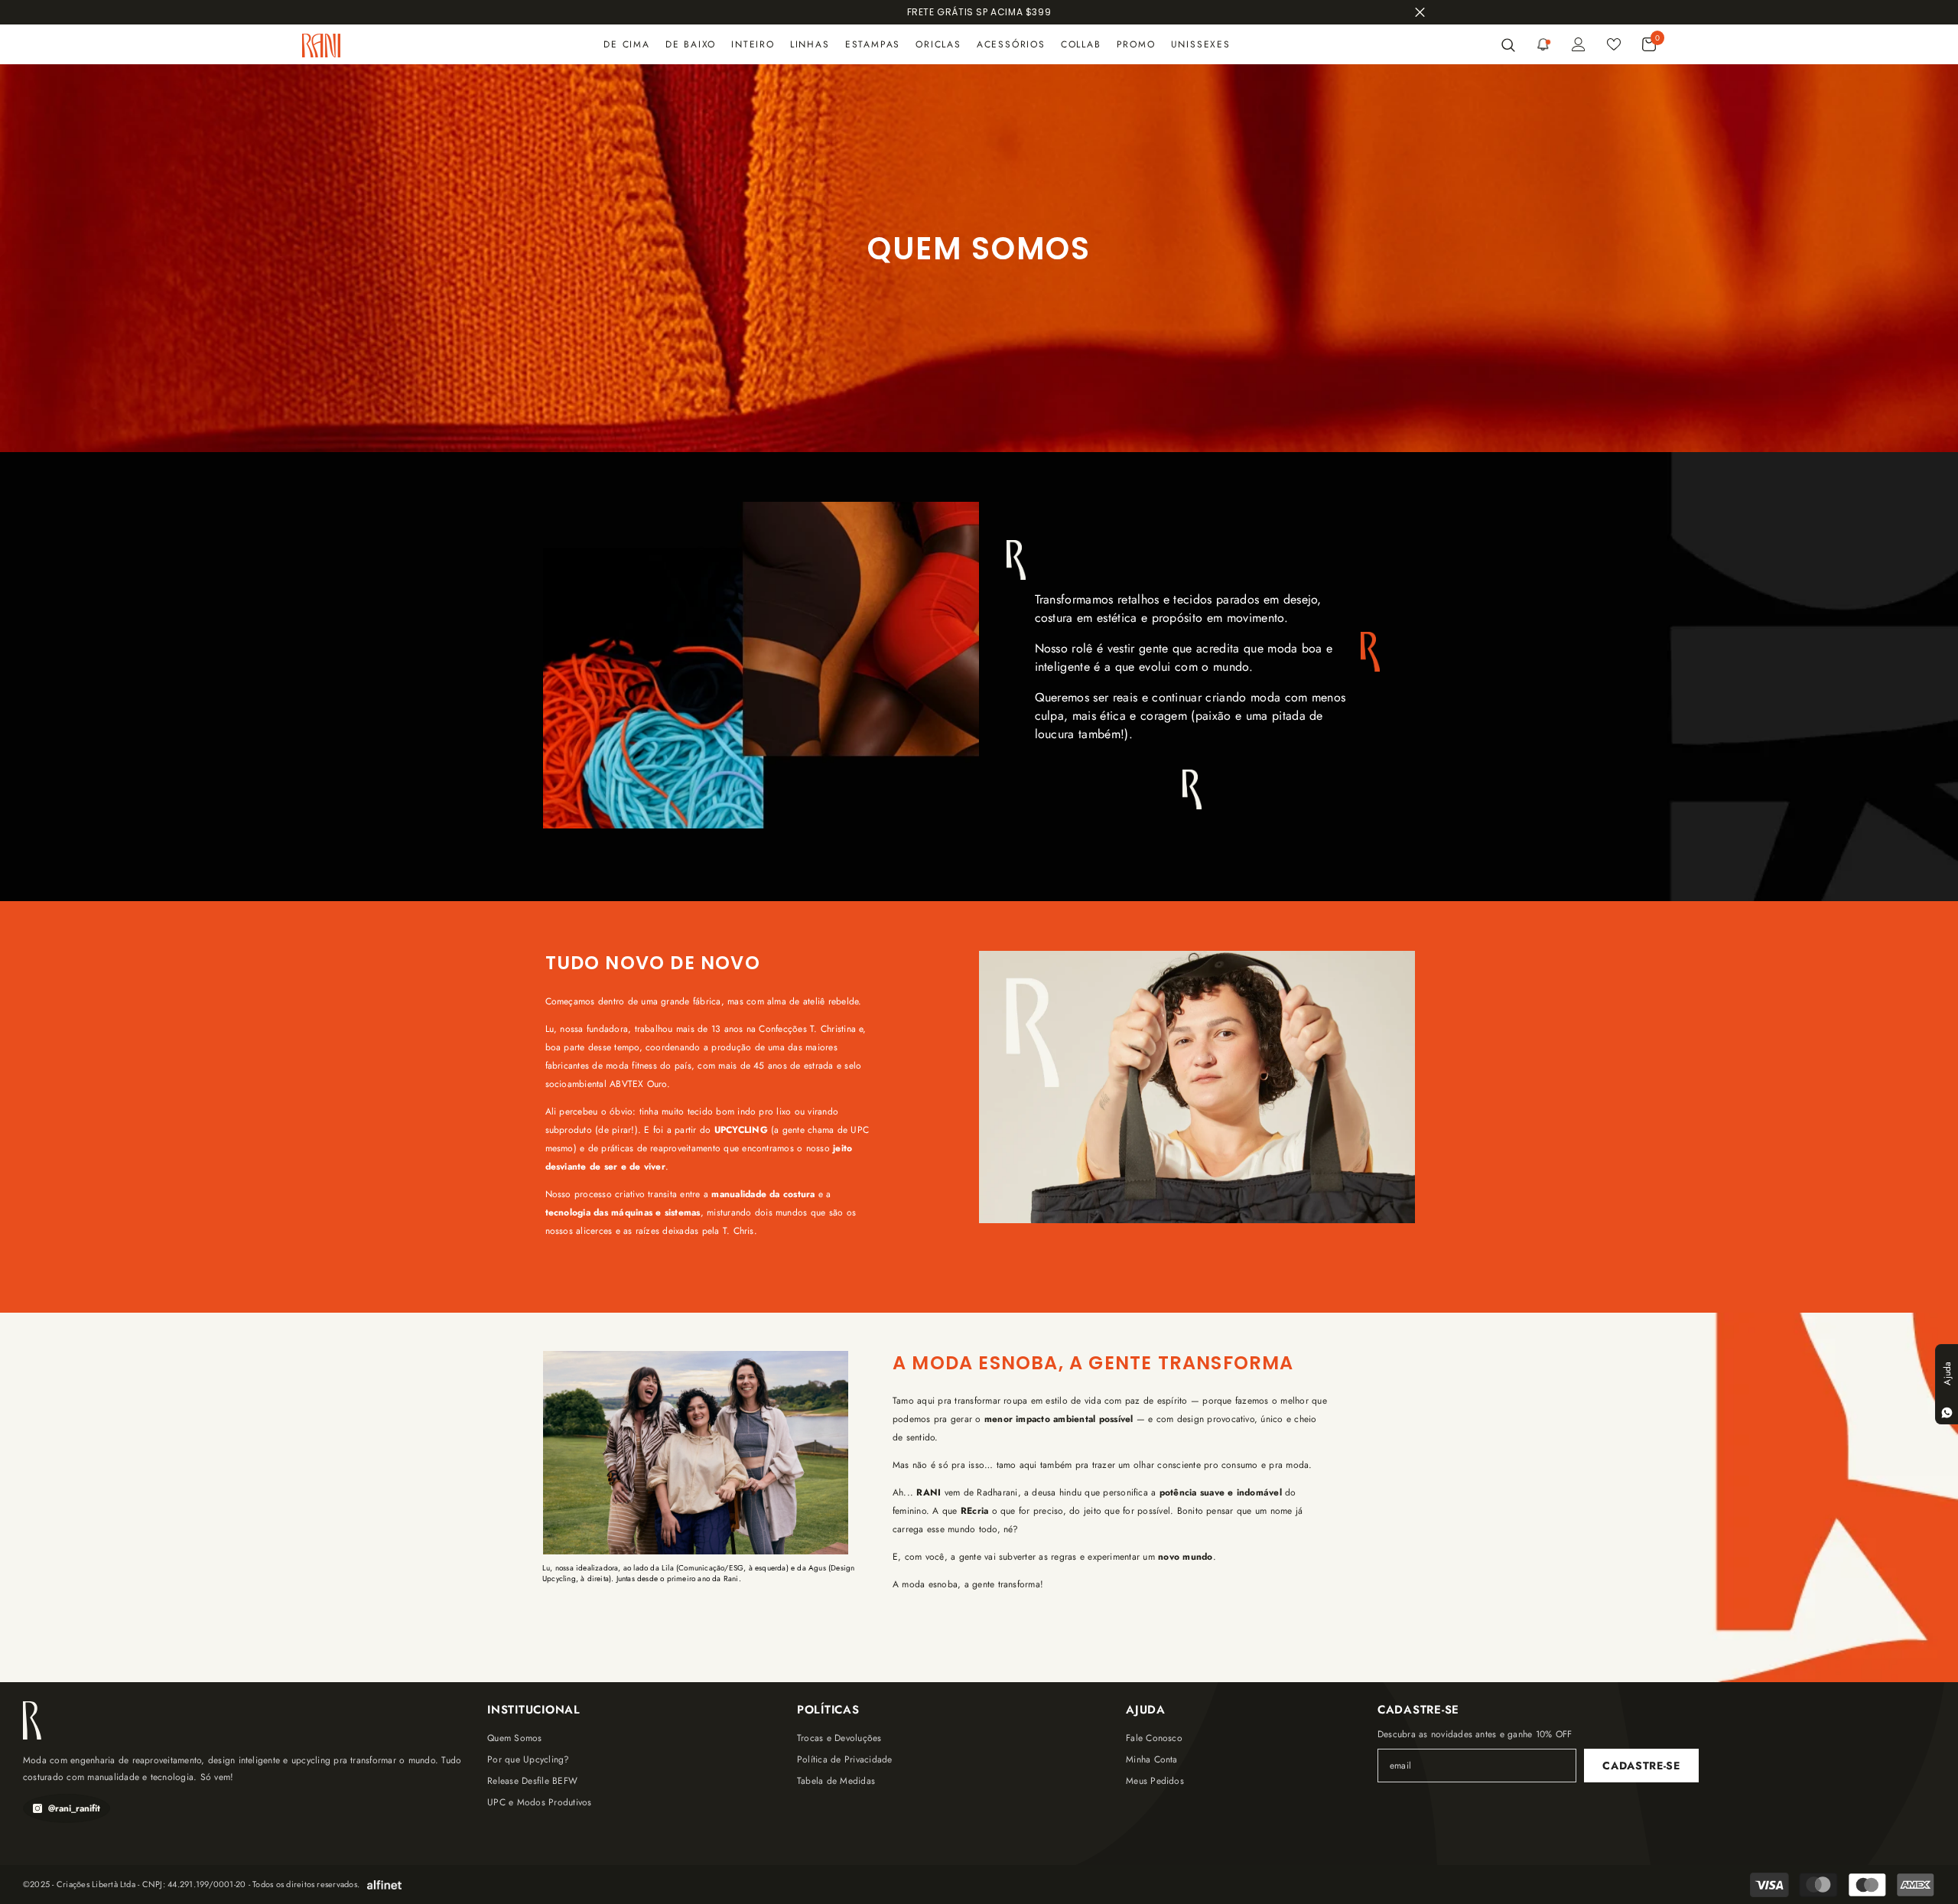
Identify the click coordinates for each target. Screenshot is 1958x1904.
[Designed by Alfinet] (384, 1885)
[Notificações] (1543, 44)
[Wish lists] (1614, 44)
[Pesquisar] (1504, 44)
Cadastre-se (1641, 1766)
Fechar (1420, 13)
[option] (979, 12)
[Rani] (761, 666)
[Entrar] (1579, 44)
